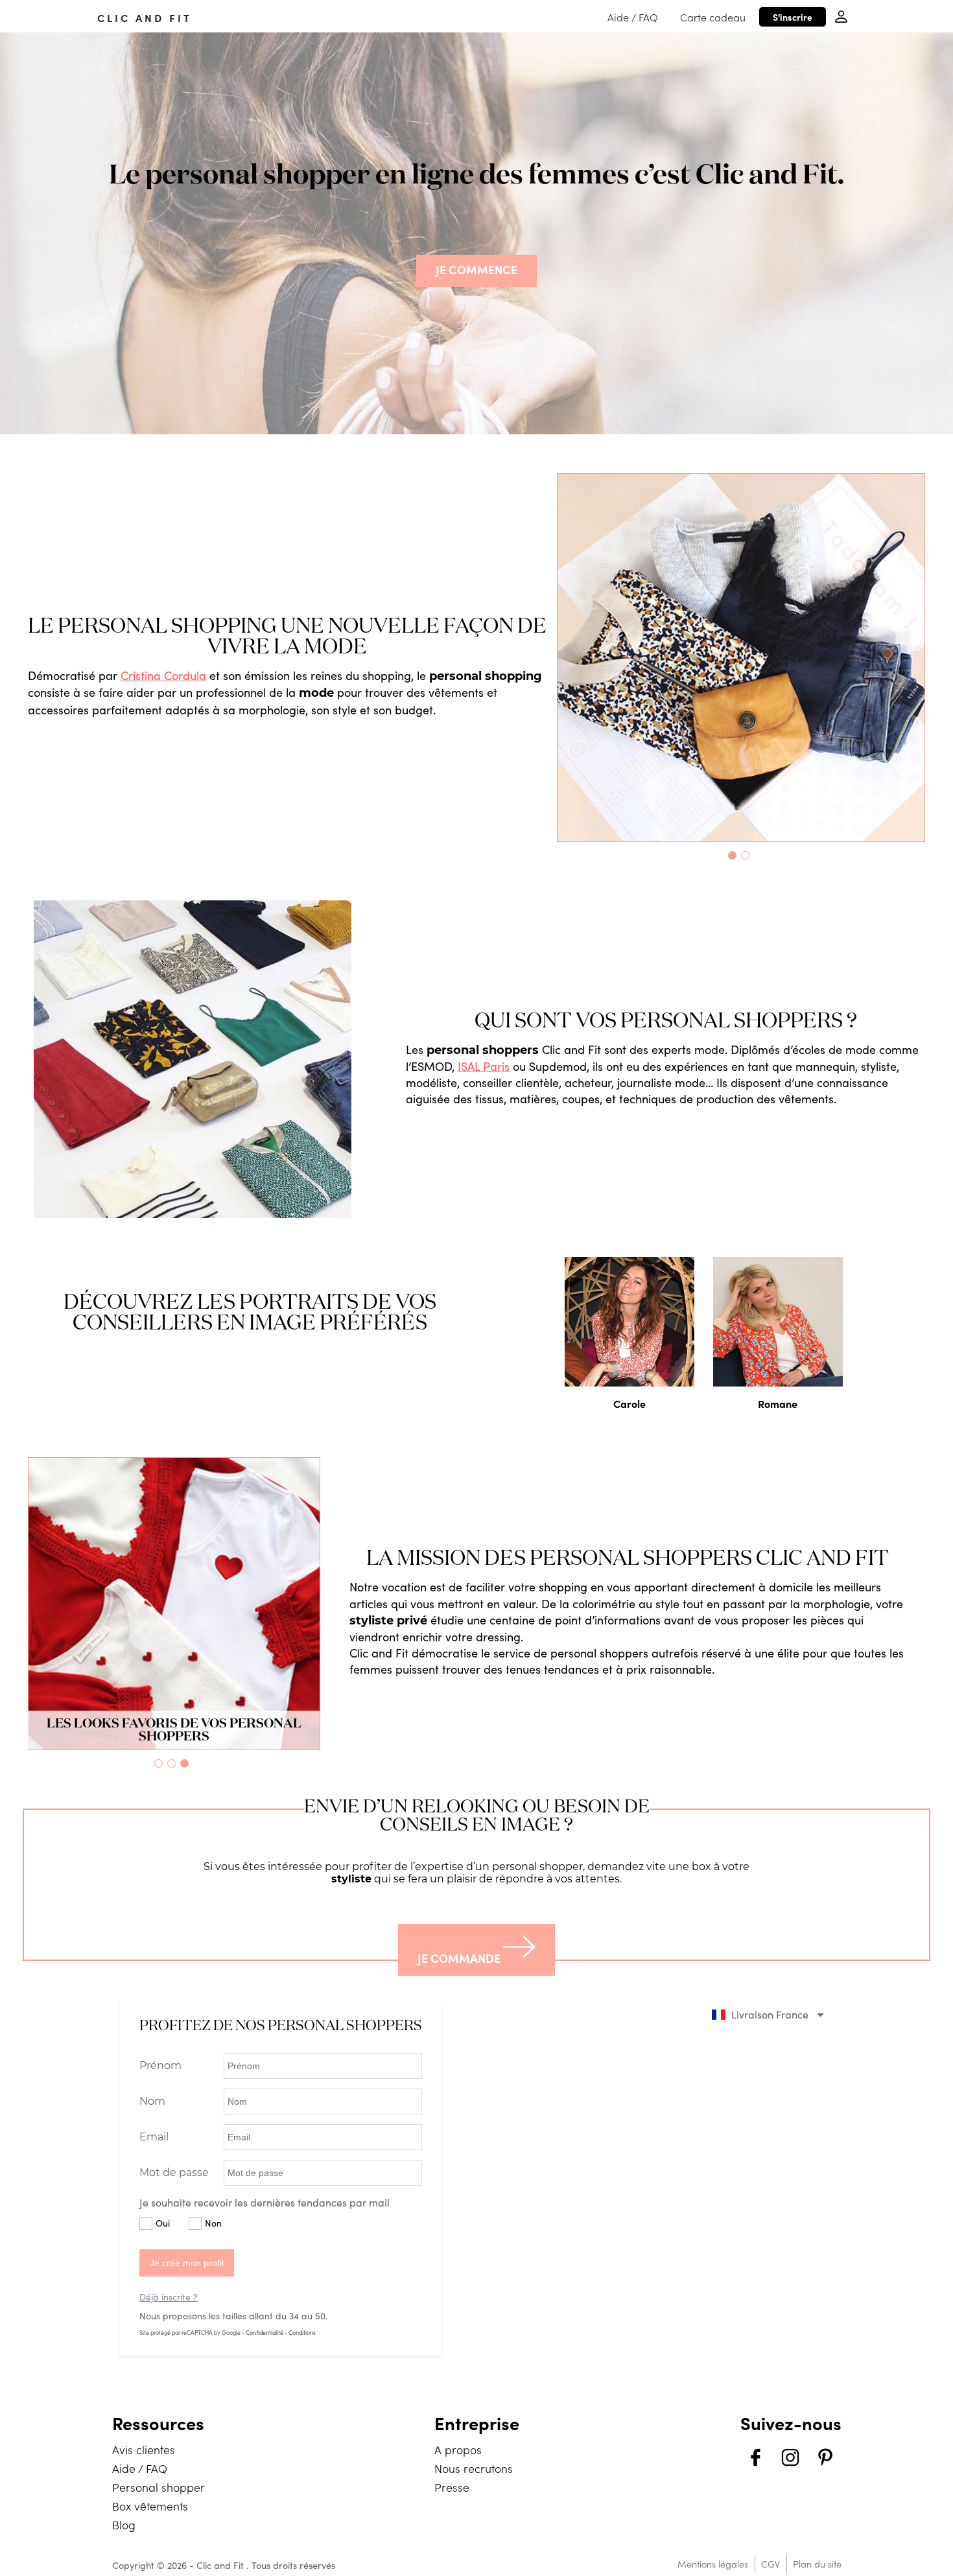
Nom (152, 2101)
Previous (548, 658)
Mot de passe (174, 2172)
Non (213, 2223)
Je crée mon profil (187, 2263)
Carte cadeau (713, 17)
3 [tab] (187, 1766)
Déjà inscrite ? (169, 2297)
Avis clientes (144, 2449)
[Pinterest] (825, 2459)
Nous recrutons (474, 2468)
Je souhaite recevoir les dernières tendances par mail (265, 2202)
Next (934, 658)
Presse (452, 2487)
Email (154, 2137)
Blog (124, 2524)
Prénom (160, 2066)
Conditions (302, 2332)
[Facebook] (755, 2459)
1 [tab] (735, 858)
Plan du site (817, 2564)
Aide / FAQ (633, 17)
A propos (458, 2449)
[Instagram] (790, 2459)
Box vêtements (150, 2506)
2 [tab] (747, 858)
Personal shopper (159, 2487)
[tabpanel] (741, 658)
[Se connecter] (841, 17)
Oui (163, 2223)
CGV (771, 2564)
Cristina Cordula (163, 675)
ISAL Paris (484, 1066)
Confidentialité (265, 2332)
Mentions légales (713, 2564)
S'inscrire (793, 17)
